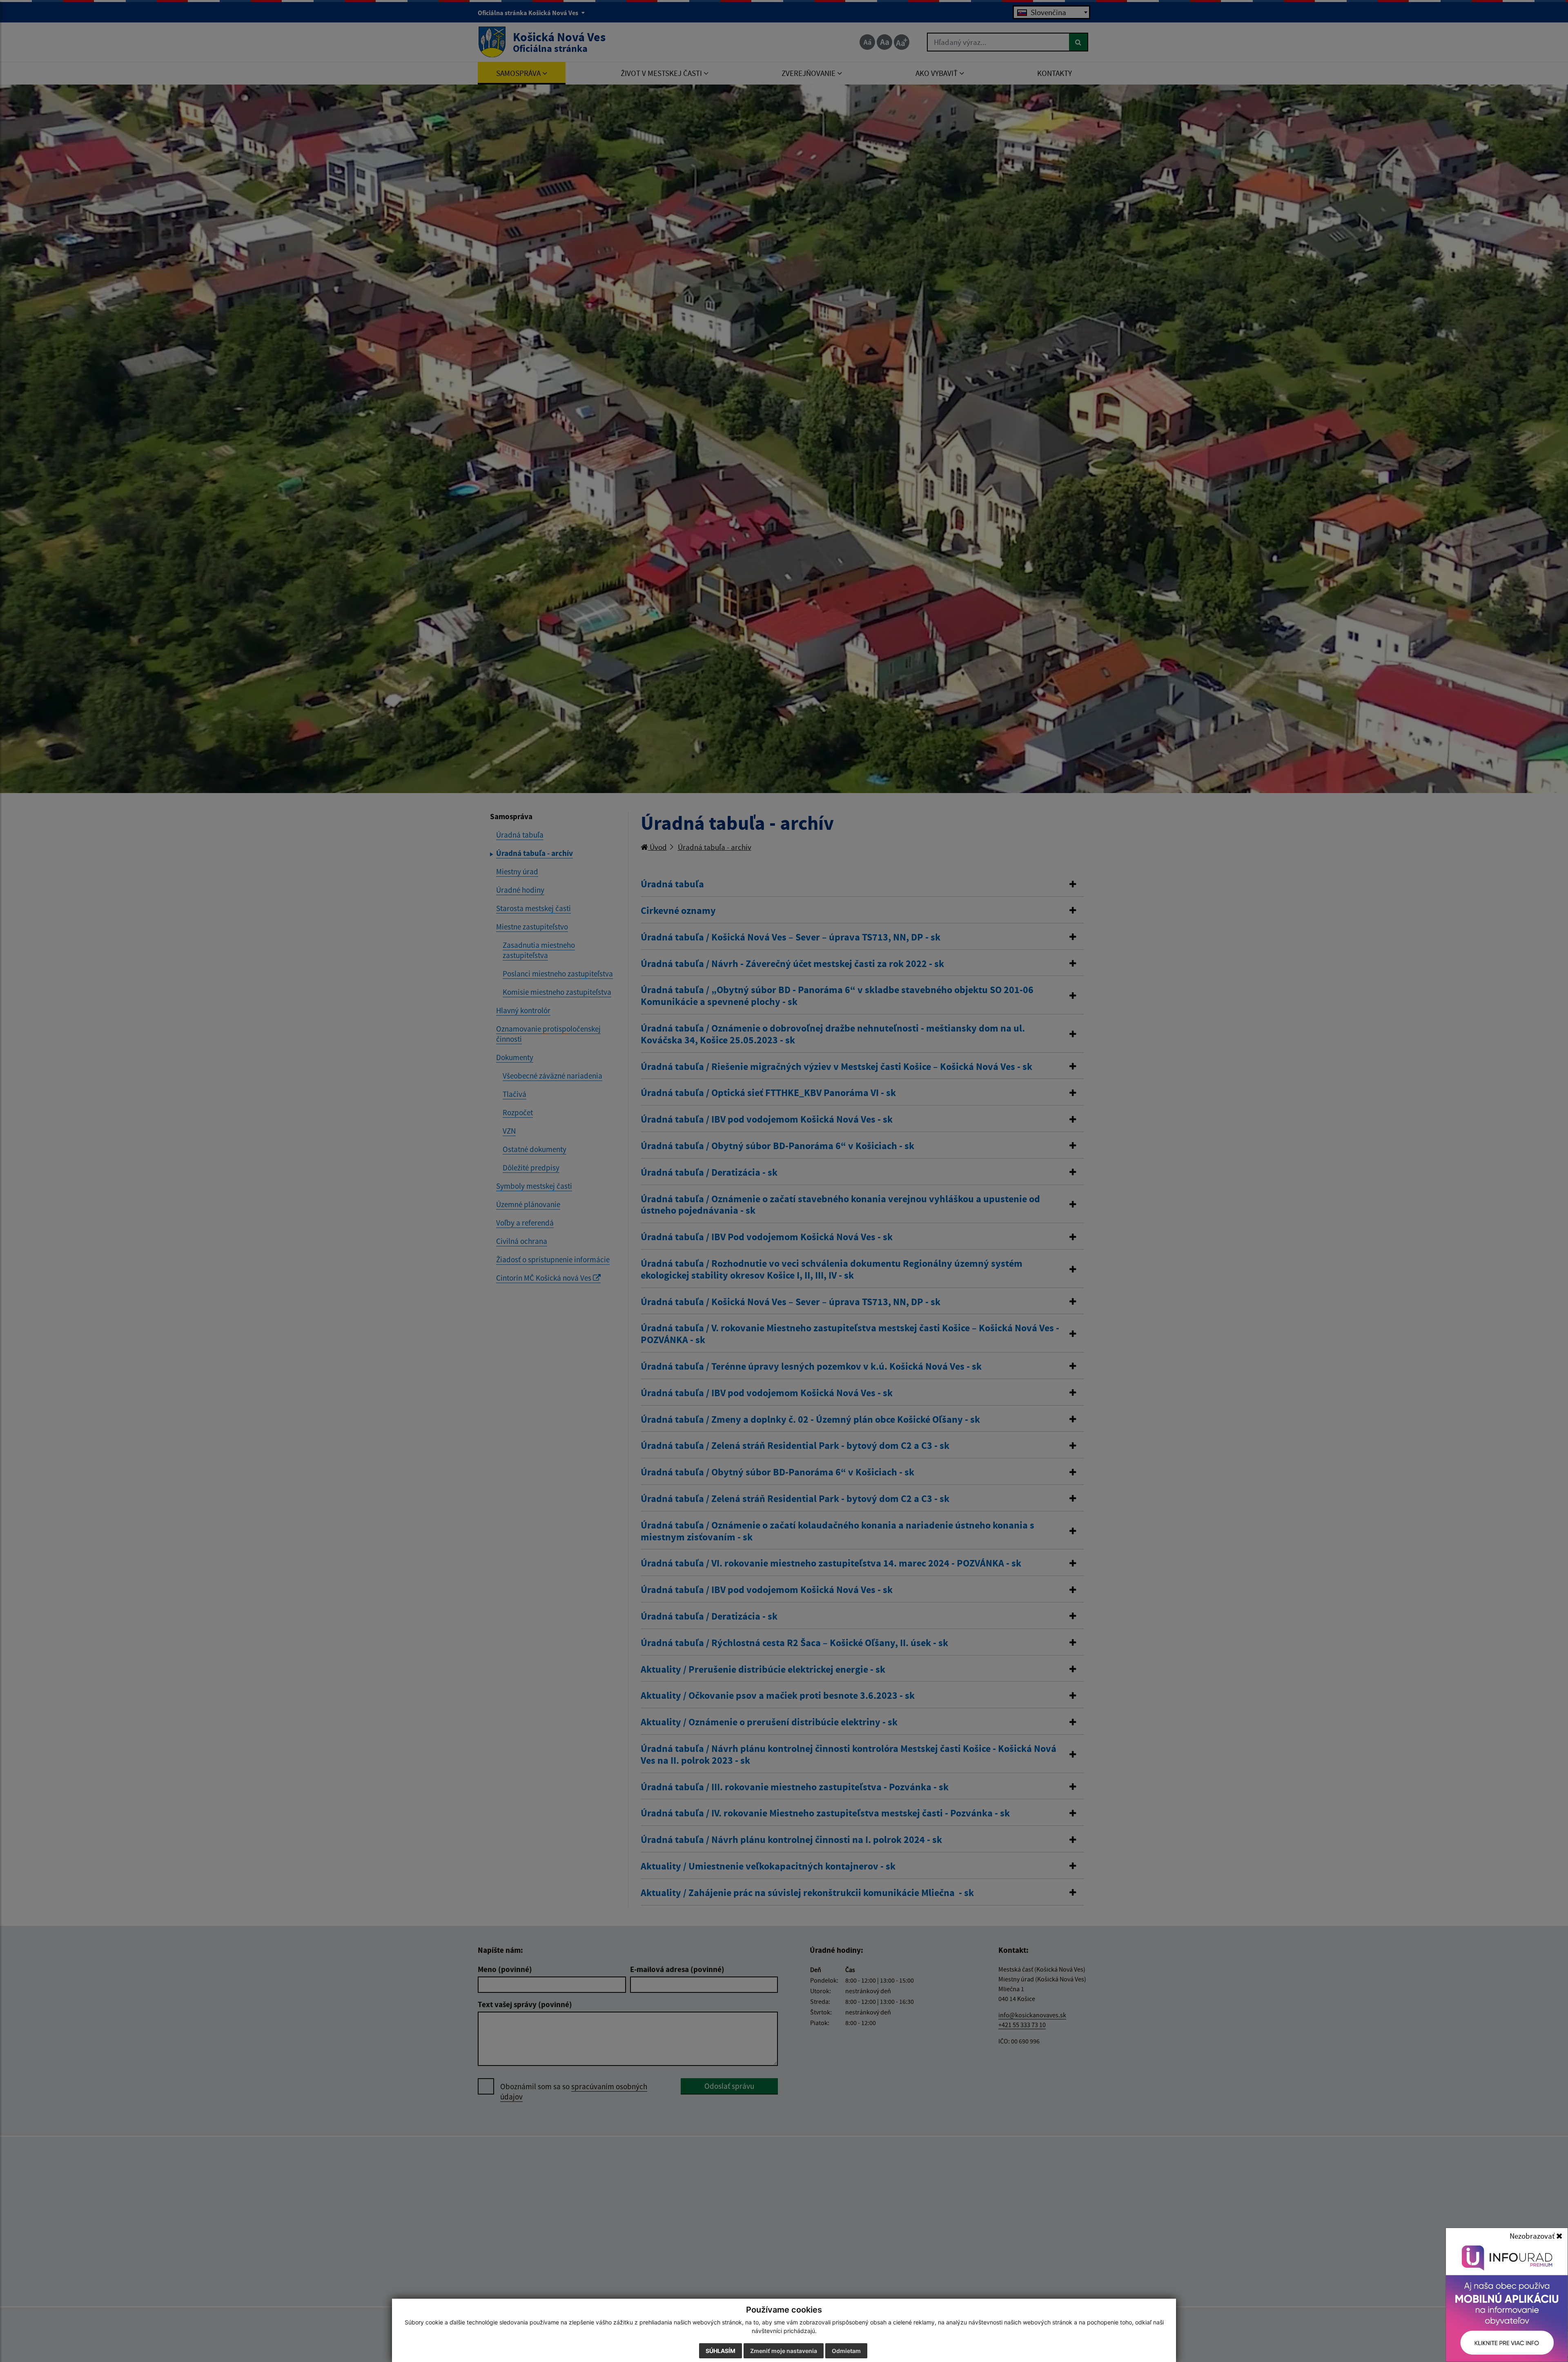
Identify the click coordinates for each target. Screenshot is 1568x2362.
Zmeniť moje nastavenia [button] (784, 2351)
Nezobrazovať (1533, 2236)
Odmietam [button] (846, 2351)
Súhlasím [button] (721, 2351)
